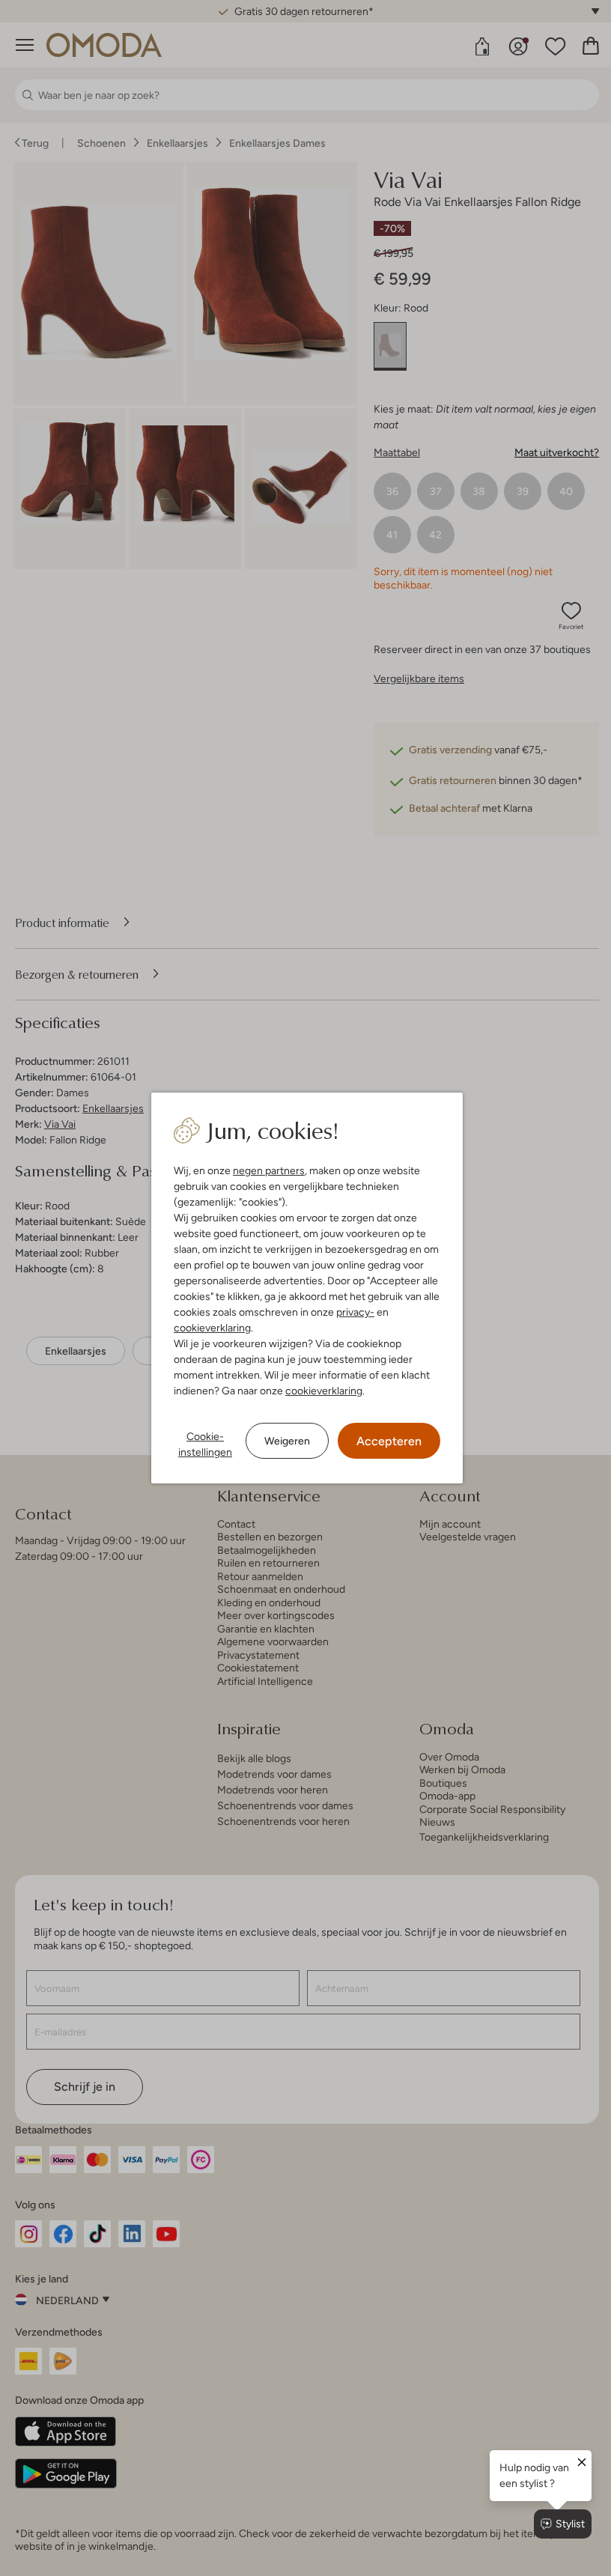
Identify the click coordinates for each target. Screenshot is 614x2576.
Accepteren (389, 1441)
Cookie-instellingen (205, 1444)
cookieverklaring (212, 1328)
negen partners (269, 1170)
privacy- (355, 1312)
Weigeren (287, 1441)
